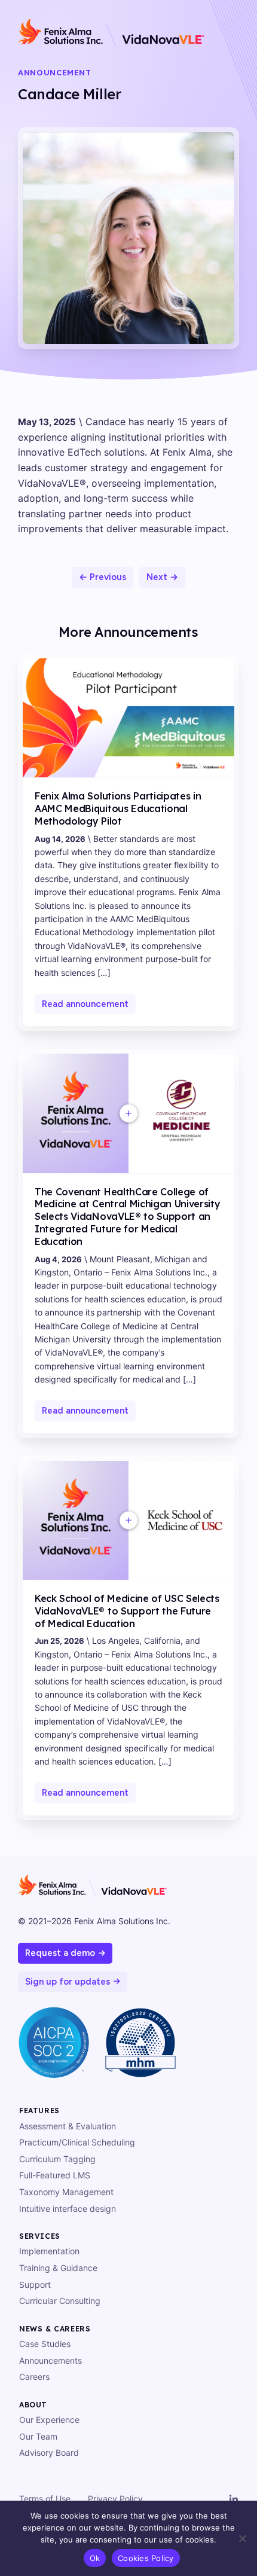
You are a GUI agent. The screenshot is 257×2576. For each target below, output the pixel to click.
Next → (162, 577)
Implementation (49, 2251)
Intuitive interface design (68, 2209)
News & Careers (55, 2329)
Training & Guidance (58, 2268)
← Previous (103, 577)
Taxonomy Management (66, 2192)
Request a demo (60, 1953)
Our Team (38, 2436)
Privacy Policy (115, 2499)
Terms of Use (45, 2499)
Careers (34, 2377)
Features (39, 2110)
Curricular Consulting (60, 2301)
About (33, 2405)
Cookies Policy (146, 2558)
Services (40, 2236)
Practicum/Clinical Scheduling (77, 2142)
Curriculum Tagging (57, 2159)
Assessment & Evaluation (68, 2126)
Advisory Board (49, 2453)
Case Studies (45, 2344)
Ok (95, 2558)
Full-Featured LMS (55, 2175)
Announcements (51, 2360)
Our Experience (49, 2420)
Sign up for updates (68, 1982)
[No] (242, 2538)
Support (35, 2284)
